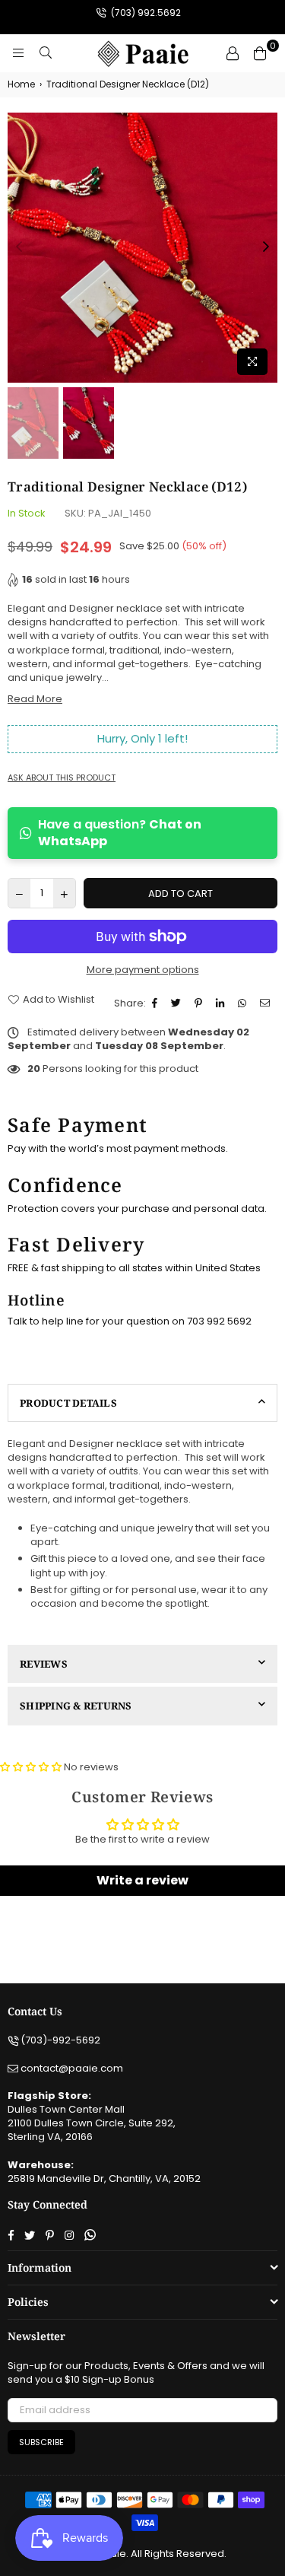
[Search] (46, 53)
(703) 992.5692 (145, 13)
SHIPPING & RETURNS (76, 1706)
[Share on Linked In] (222, 1003)
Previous (19, 247)
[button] (31, 1767)
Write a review (142, 1880)
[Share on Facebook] (157, 1003)
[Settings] (233, 53)
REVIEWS (44, 1664)
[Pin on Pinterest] (200, 1003)
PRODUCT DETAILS (68, 1403)
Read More (35, 699)
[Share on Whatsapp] (244, 1003)
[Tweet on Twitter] (178, 1003)
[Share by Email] (267, 1003)
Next (266, 247)
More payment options (143, 970)
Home (21, 84)
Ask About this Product (62, 778)
